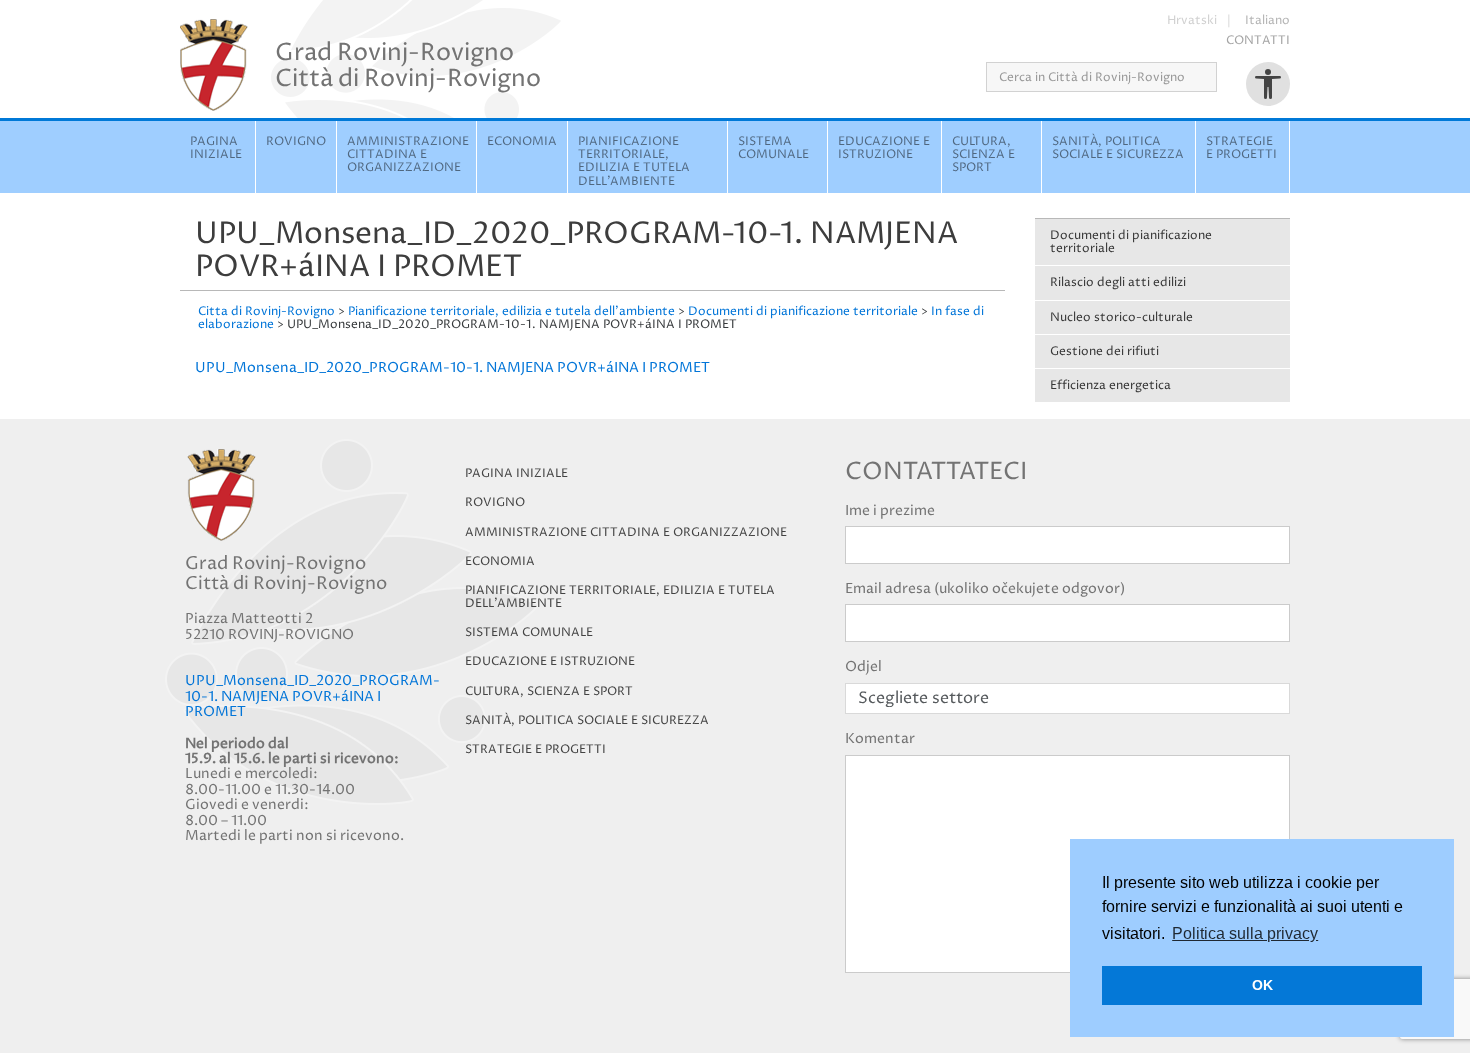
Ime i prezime (890, 510)
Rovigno (296, 141)
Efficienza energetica (1110, 385)
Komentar (880, 738)
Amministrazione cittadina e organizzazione (408, 154)
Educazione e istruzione (884, 148)
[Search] (1223, 77)
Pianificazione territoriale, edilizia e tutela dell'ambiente (634, 161)
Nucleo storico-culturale (1121, 317)
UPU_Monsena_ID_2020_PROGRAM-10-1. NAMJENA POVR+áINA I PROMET (452, 367)
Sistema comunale (773, 148)
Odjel (863, 666)
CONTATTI (1258, 40)
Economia (522, 141)
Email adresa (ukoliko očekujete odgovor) (985, 588)
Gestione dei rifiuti (1104, 351)
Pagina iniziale (216, 148)
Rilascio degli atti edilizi (1118, 282)
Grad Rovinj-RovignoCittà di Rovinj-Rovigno (408, 65)
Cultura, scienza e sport (983, 154)
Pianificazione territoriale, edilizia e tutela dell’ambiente (620, 597)
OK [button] (1262, 985)
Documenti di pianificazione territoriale (1131, 242)
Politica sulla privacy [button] (1245, 933)
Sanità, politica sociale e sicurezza (1118, 148)
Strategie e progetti (1241, 148)
